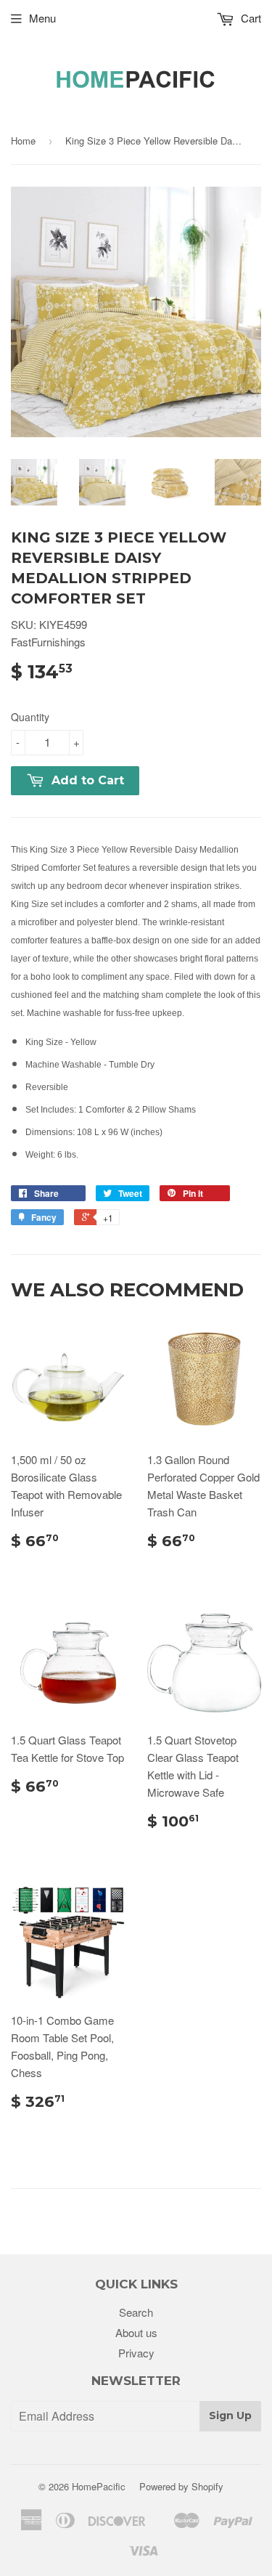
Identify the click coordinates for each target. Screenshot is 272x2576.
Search (136, 2312)
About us (136, 2332)
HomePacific (99, 2486)
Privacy (136, 2353)
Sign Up (230, 2415)
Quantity (30, 717)
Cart (250, 18)
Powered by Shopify (181, 2486)
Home (23, 141)
